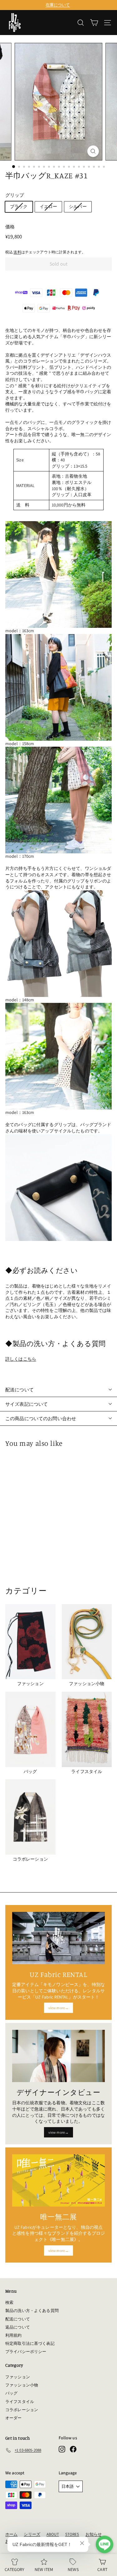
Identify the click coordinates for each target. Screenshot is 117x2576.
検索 (9, 2302)
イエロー (49, 206)
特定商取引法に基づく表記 (30, 2343)
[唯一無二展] (58, 2180)
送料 (17, 252)
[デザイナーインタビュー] (58, 2056)
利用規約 (14, 2335)
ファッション (18, 2377)
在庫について (58, 5)
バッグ (11, 2393)
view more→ (58, 2008)
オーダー (14, 2418)
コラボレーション (22, 2410)
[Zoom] (93, 151)
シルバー (78, 206)
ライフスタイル (20, 2402)
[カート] (94, 23)
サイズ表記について (27, 1404)
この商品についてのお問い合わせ (41, 1418)
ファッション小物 (22, 2385)
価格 (10, 227)
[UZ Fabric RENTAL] (58, 1938)
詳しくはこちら (21, 1359)
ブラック (19, 206)
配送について (19, 1390)
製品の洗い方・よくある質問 (32, 2311)
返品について (18, 2327)
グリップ (15, 195)
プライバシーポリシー (26, 2352)
